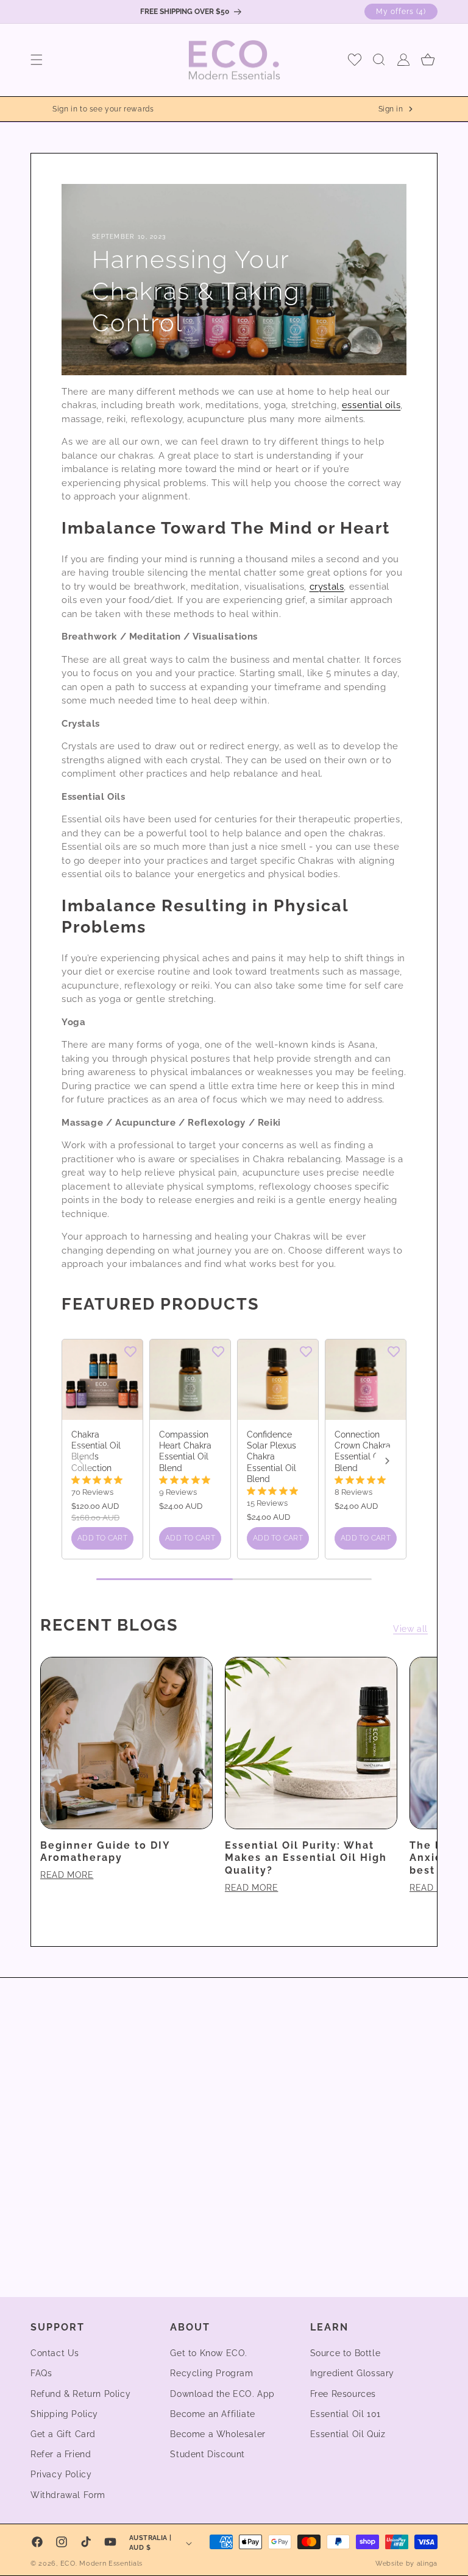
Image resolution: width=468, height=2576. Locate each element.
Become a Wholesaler (218, 2434)
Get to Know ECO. (209, 2353)
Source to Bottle (346, 2353)
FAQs (41, 2373)
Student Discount (207, 2454)
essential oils (371, 405)
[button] (37, 60)
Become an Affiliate (212, 2414)
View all (410, 1629)
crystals (327, 587)
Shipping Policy (64, 2414)
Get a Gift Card (63, 2434)
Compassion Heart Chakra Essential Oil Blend (185, 1451)
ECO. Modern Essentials (101, 2564)
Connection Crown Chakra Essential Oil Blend (363, 1451)
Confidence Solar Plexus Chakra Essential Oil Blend (271, 1457)
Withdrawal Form (68, 2495)
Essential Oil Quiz (348, 2434)
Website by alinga (406, 2564)
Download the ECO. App (222, 2394)
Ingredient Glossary (352, 2373)
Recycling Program (211, 2373)
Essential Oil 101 (346, 2414)
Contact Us (55, 2353)
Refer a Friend (61, 2454)
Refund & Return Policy (80, 2394)
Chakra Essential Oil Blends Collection (96, 1451)
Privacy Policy (61, 2474)
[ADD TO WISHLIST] (130, 1351)
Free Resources (343, 2394)
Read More (67, 1875)
